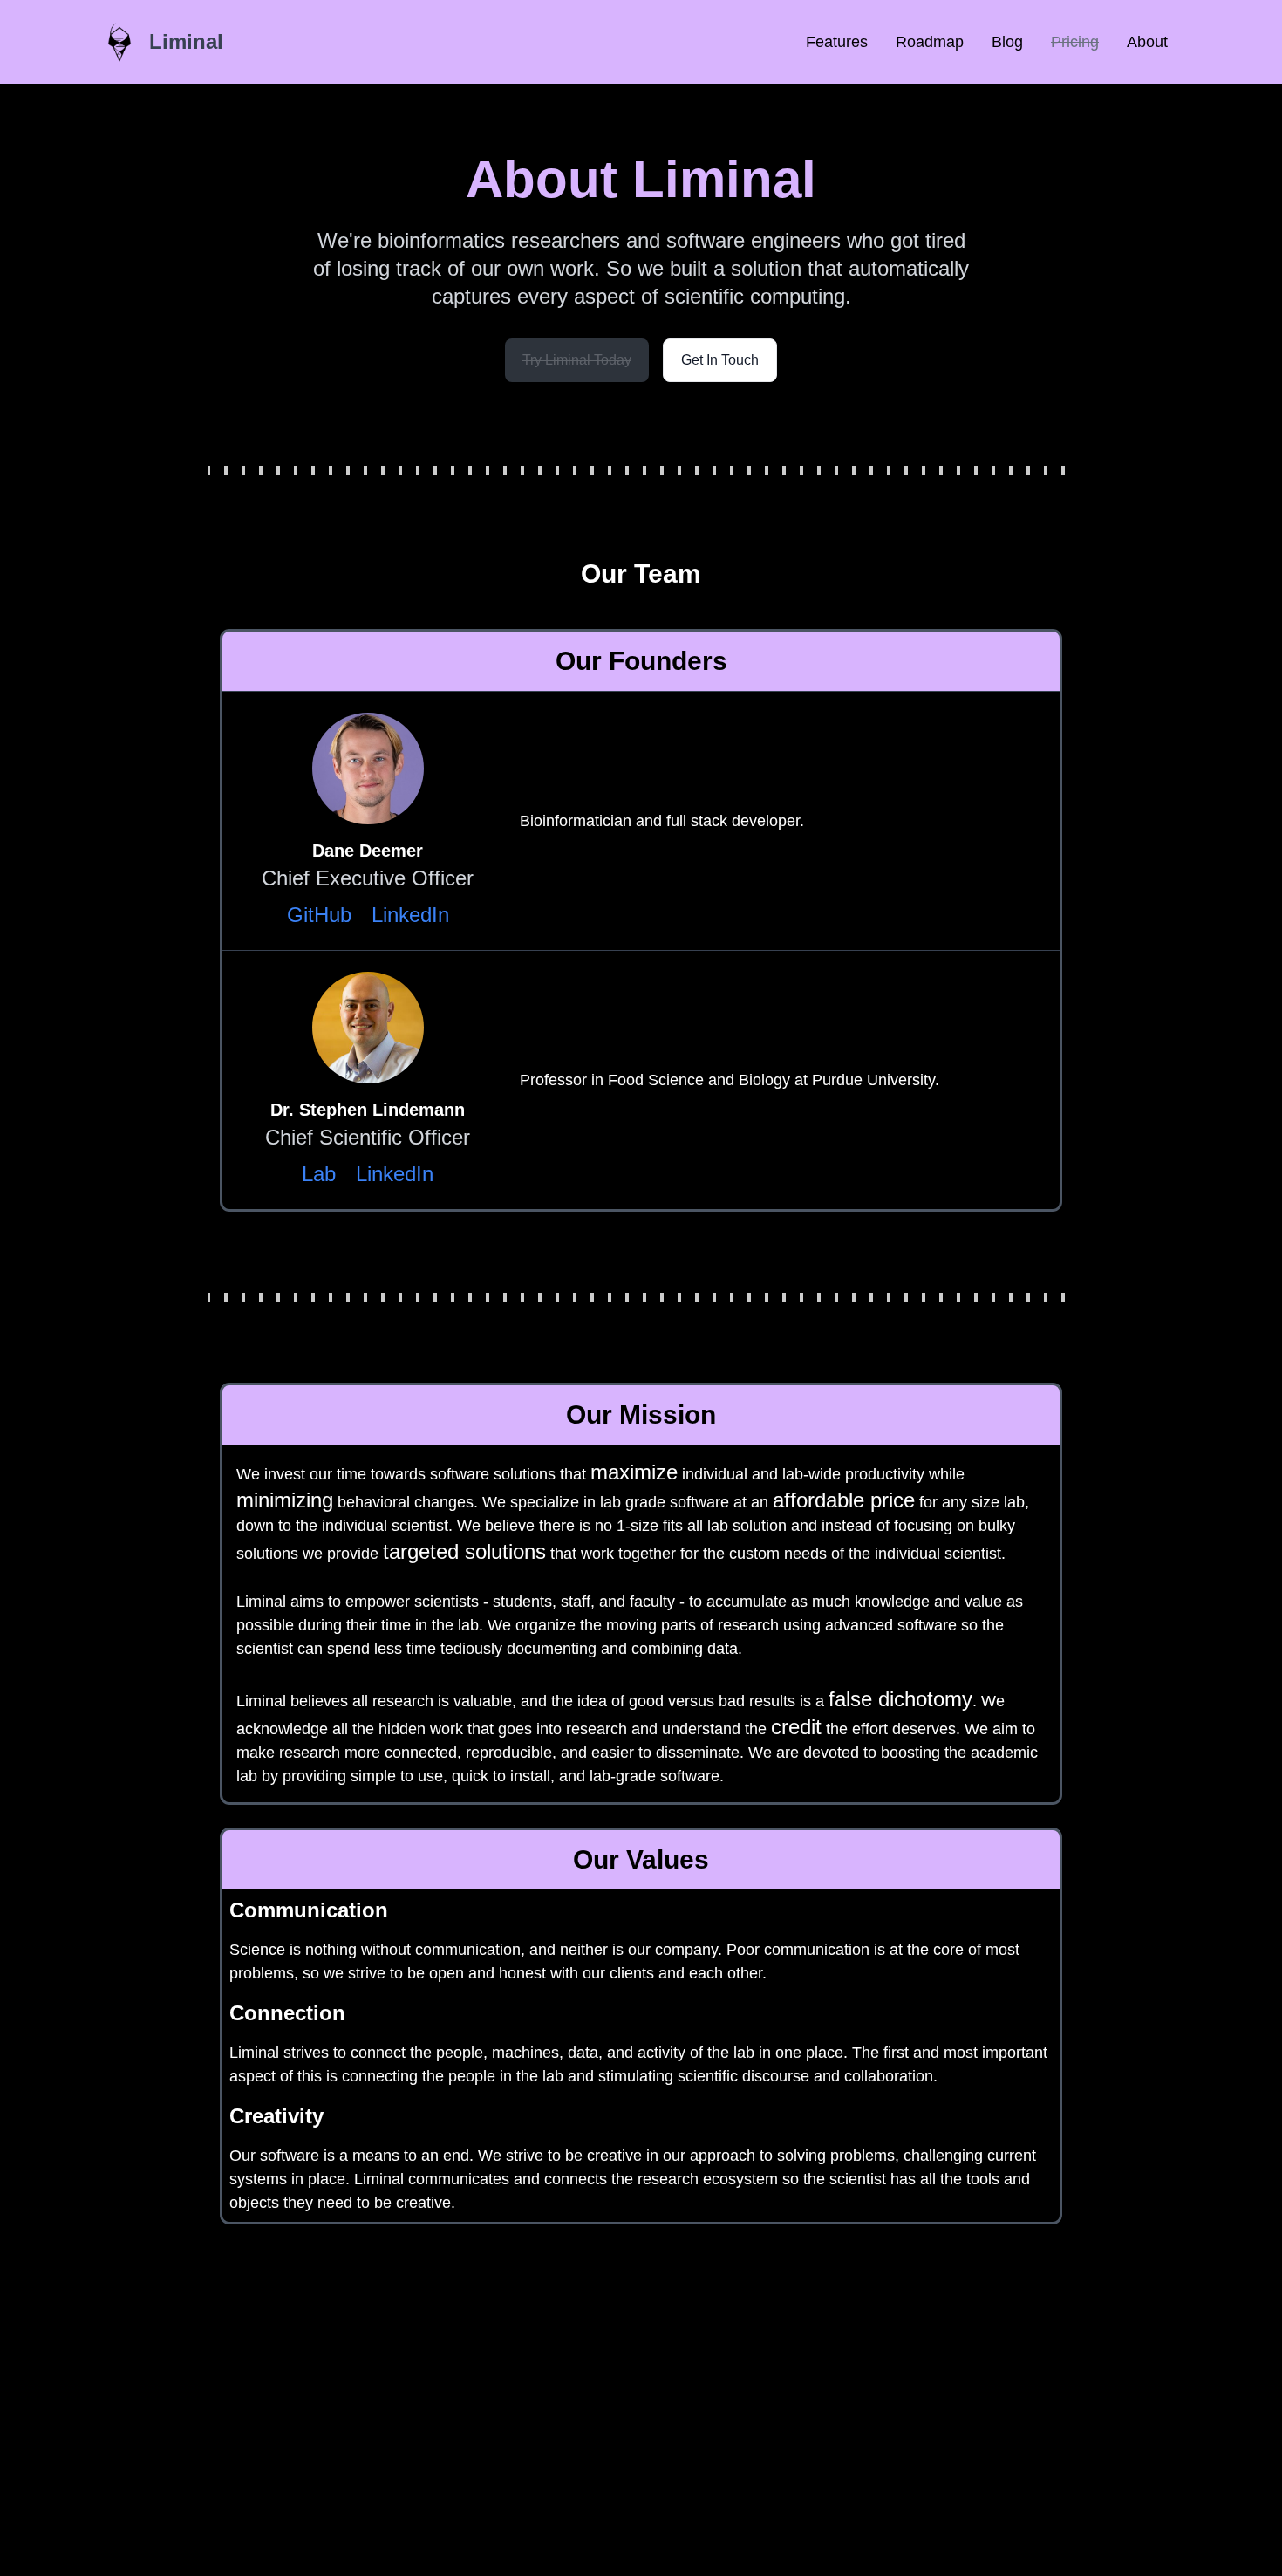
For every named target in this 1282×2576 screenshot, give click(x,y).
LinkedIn (410, 915)
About (1147, 42)
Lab (319, 1174)
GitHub (319, 915)
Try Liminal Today (577, 360)
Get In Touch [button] (720, 360)
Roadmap (930, 42)
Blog (1007, 42)
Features (837, 42)
